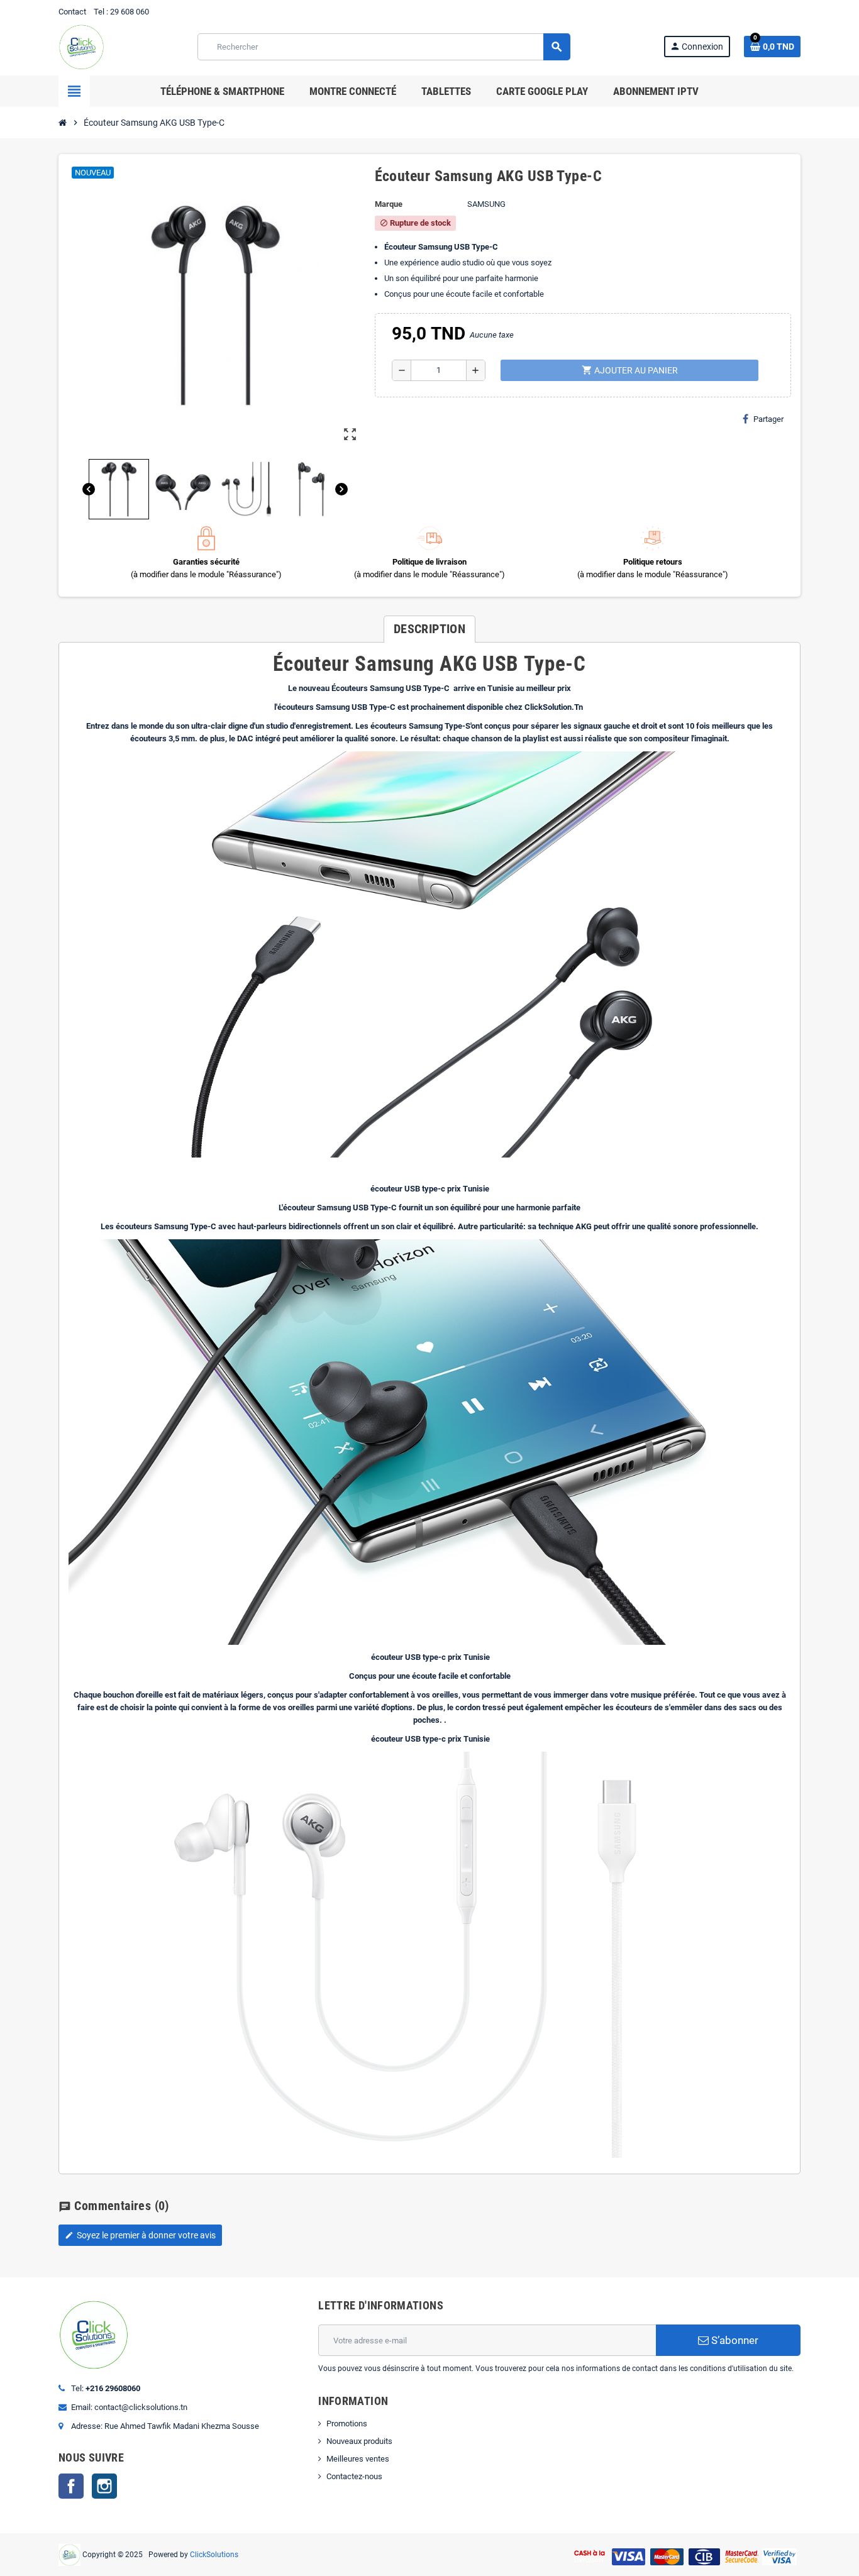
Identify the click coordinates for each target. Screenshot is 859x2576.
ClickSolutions (214, 2554)
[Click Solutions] (81, 46)
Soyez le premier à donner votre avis (140, 2235)
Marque (389, 204)
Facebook (71, 2486)
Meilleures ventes (358, 2459)
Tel (99, 12)
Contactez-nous (354, 2476)
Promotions (347, 2424)
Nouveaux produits (359, 2441)
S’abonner (734, 2340)
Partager (768, 419)
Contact (72, 12)
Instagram (104, 2486)
